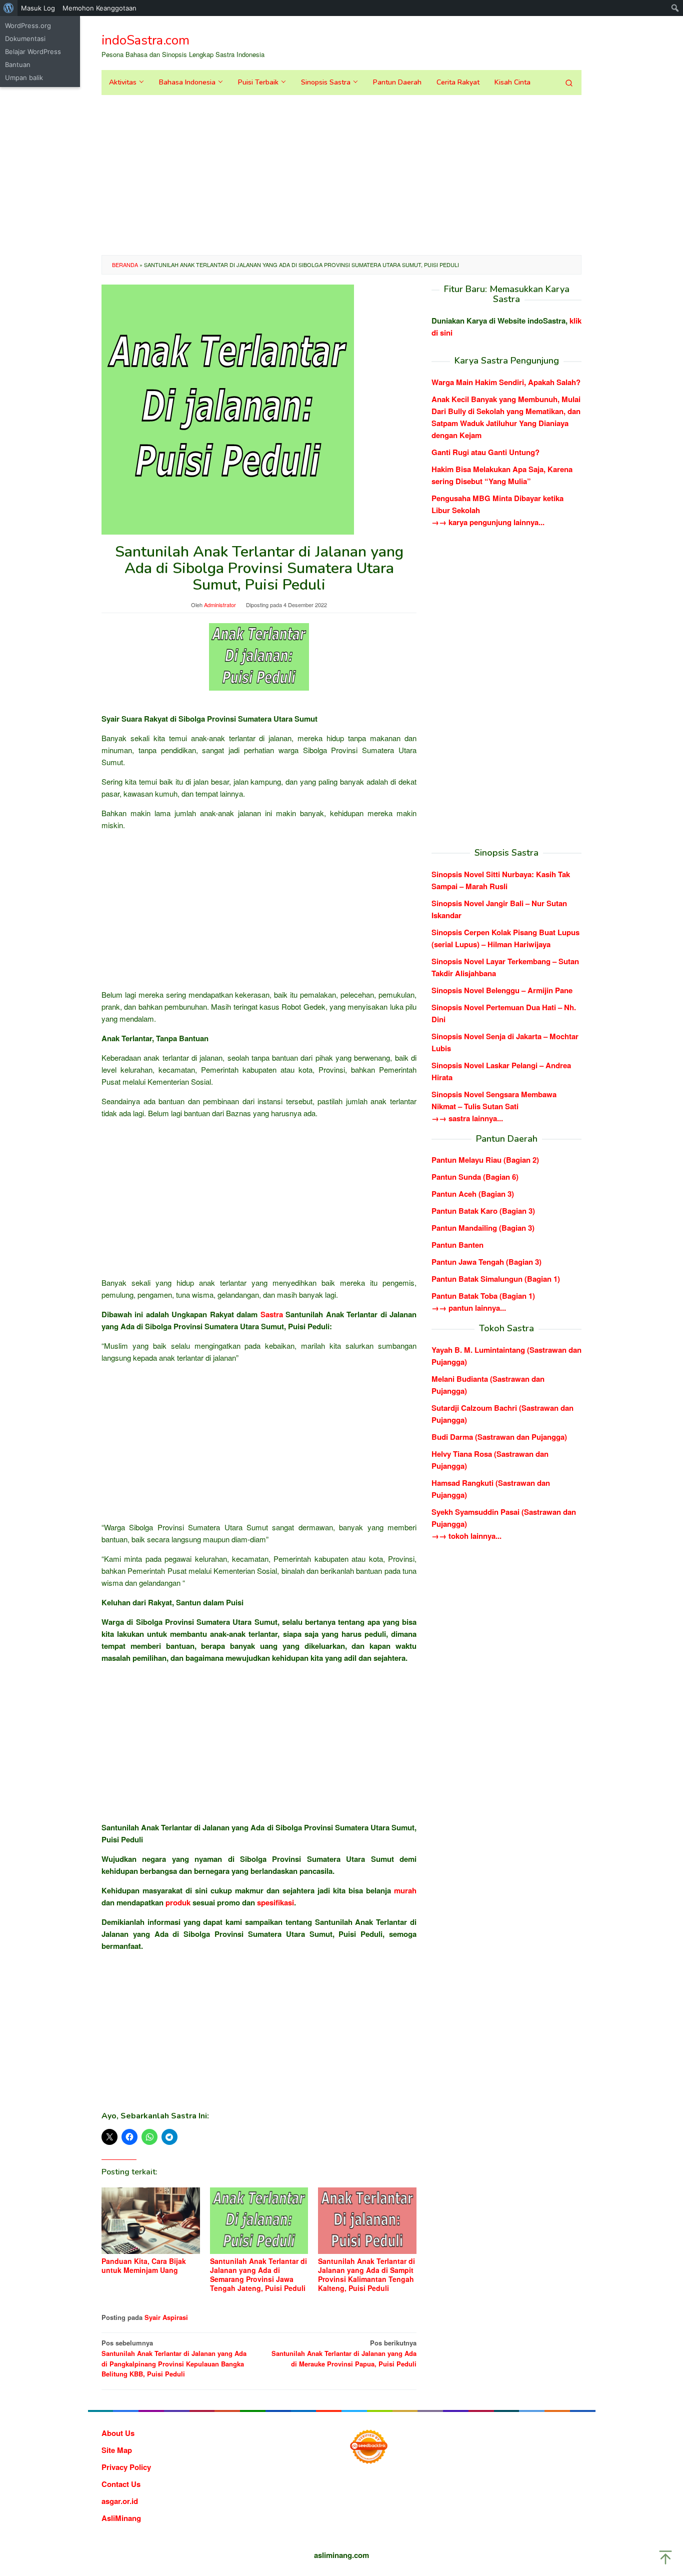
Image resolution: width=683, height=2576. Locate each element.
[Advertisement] (341, 175)
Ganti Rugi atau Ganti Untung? (485, 452)
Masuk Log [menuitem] (38, 8)
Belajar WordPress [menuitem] (33, 52)
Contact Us (121, 2484)
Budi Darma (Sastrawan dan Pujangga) (499, 1437)
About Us (118, 2433)
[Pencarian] (569, 83)
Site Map (117, 2450)
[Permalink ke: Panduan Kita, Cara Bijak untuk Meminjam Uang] (151, 2221)
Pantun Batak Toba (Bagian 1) (483, 1296)
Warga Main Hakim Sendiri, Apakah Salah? (506, 382)
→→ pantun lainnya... (469, 1308)
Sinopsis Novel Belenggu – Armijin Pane (502, 990)
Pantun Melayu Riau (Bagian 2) (485, 1160)
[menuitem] (9, 8)
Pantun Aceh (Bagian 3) (473, 1194)
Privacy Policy (126, 2467)
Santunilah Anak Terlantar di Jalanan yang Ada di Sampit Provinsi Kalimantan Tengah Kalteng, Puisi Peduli (366, 2274)
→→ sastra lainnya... (467, 1118)
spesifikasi (275, 1902)
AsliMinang (121, 2518)
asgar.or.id (120, 2501)
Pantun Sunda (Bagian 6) (475, 1177)
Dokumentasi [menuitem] (25, 39)
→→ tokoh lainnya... (466, 1536)
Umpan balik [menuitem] (24, 78)
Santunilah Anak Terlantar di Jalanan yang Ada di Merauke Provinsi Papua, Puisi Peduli (344, 2353)
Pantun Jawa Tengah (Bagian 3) (486, 1262)
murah (405, 1890)
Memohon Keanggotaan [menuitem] (99, 8)
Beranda (125, 265)
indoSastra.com (145, 40)
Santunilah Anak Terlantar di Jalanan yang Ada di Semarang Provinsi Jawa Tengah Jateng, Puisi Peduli (258, 2274)
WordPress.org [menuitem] (28, 26)
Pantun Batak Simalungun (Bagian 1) (496, 1279)
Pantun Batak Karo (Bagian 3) (483, 1211)
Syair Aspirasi (166, 2317)
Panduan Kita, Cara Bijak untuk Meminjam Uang (144, 2265)
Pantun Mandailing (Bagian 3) (483, 1228)
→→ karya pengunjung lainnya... (488, 522)
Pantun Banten (457, 1245)
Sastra (272, 1314)
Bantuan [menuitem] (18, 65)
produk (178, 1902)
